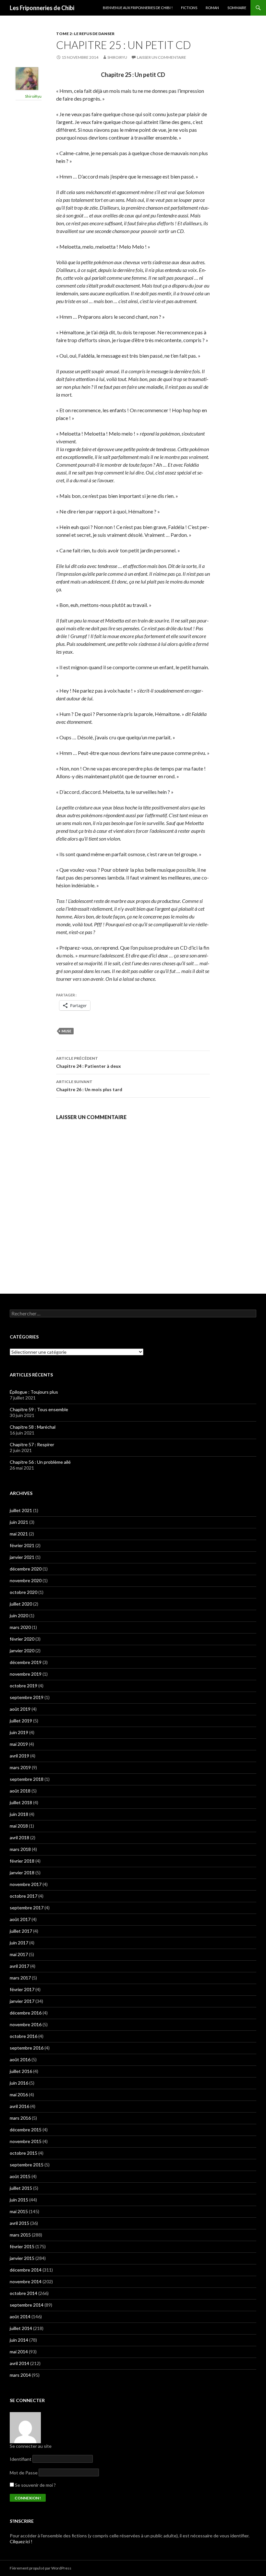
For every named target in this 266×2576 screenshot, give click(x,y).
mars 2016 (20, 2118)
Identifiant (21, 2459)
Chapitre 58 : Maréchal (33, 1427)
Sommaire (237, 8)
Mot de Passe (24, 2473)
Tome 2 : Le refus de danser (85, 34)
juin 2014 (19, 2340)
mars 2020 (20, 1627)
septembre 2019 (27, 1697)
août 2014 (20, 2317)
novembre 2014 (26, 2281)
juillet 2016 (21, 2071)
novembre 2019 (26, 1674)
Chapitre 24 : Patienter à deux (89, 1062)
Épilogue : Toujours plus (34, 1392)
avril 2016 (19, 2106)
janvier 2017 (22, 2001)
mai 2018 (19, 1826)
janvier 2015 (22, 2258)
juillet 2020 (21, 1604)
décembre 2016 (26, 2013)
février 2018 (22, 1861)
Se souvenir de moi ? (35, 2485)
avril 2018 (19, 1837)
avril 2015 (19, 2223)
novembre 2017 (26, 1884)
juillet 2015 (21, 2188)
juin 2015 (19, 2200)
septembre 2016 (27, 2048)
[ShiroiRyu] (27, 78)
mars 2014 (20, 2375)
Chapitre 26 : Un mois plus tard (89, 1086)
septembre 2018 (27, 1779)
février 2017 (22, 1989)
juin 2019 (19, 1732)
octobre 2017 (24, 1896)
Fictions (189, 8)
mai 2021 (19, 1534)
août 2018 (20, 1791)
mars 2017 (20, 1978)
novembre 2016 (26, 2024)
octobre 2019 (24, 1686)
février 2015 (22, 2246)
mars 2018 (20, 1849)
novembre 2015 (26, 2141)
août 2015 (20, 2176)
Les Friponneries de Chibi (42, 8)
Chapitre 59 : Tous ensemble (39, 1409)
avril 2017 (19, 1966)
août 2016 (20, 2059)
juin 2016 (19, 2083)
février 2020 (22, 1639)
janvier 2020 (22, 1651)
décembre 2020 (26, 1569)
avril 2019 (19, 1756)
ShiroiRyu (117, 57)
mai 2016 (19, 2095)
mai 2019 (19, 1744)
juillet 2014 (21, 2328)
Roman (212, 8)
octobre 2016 (24, 2036)
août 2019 (20, 1709)
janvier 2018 (22, 1873)
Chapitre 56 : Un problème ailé (40, 1462)
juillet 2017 (21, 1931)
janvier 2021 (22, 1557)
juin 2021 (19, 1522)
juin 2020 (19, 1615)
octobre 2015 (24, 2153)
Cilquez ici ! (21, 2541)
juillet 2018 (21, 1802)
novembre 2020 (26, 1580)
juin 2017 (19, 1943)
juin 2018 (19, 1814)
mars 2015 (20, 2235)
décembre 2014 (26, 2270)
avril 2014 (19, 2363)
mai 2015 (19, 2211)
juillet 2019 (21, 1721)
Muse (66, 1031)
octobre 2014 (24, 2293)
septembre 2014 (27, 2305)
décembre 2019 (26, 1662)
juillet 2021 (21, 1510)
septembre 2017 (27, 1908)
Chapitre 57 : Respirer (32, 1444)
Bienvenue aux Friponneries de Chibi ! (138, 8)
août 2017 (20, 1919)
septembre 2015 (27, 2165)
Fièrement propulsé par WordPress (41, 2568)
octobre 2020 (24, 1592)
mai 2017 (19, 1954)
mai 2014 (19, 2352)
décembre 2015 (26, 2130)
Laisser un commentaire (162, 57)
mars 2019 (20, 1767)
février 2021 (22, 1545)
